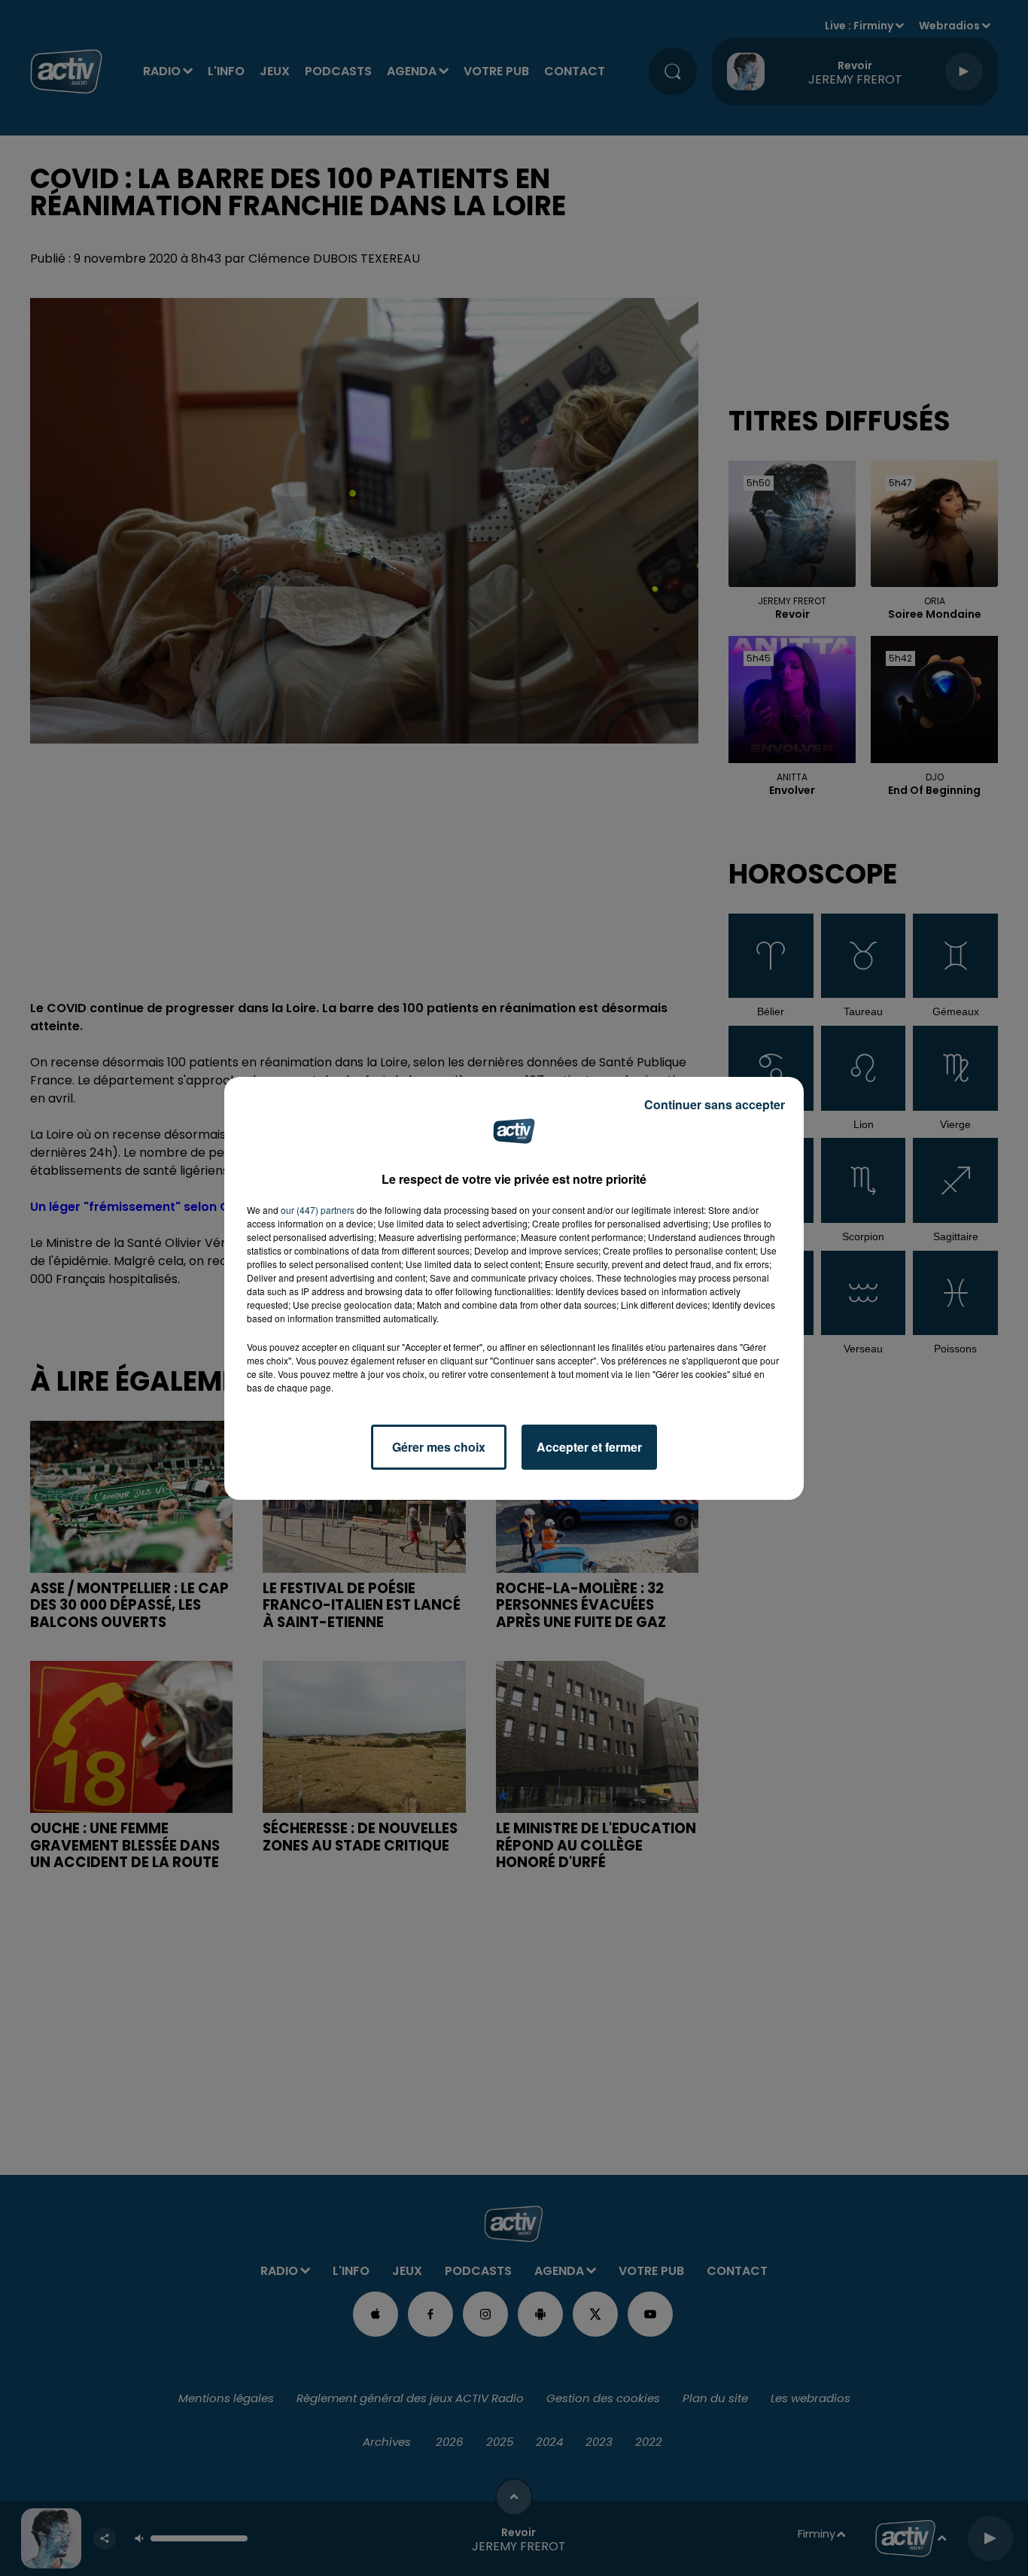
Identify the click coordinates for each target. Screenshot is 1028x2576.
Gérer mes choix (439, 1447)
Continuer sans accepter (715, 1104)
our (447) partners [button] (318, 1210)
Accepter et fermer (589, 1447)
